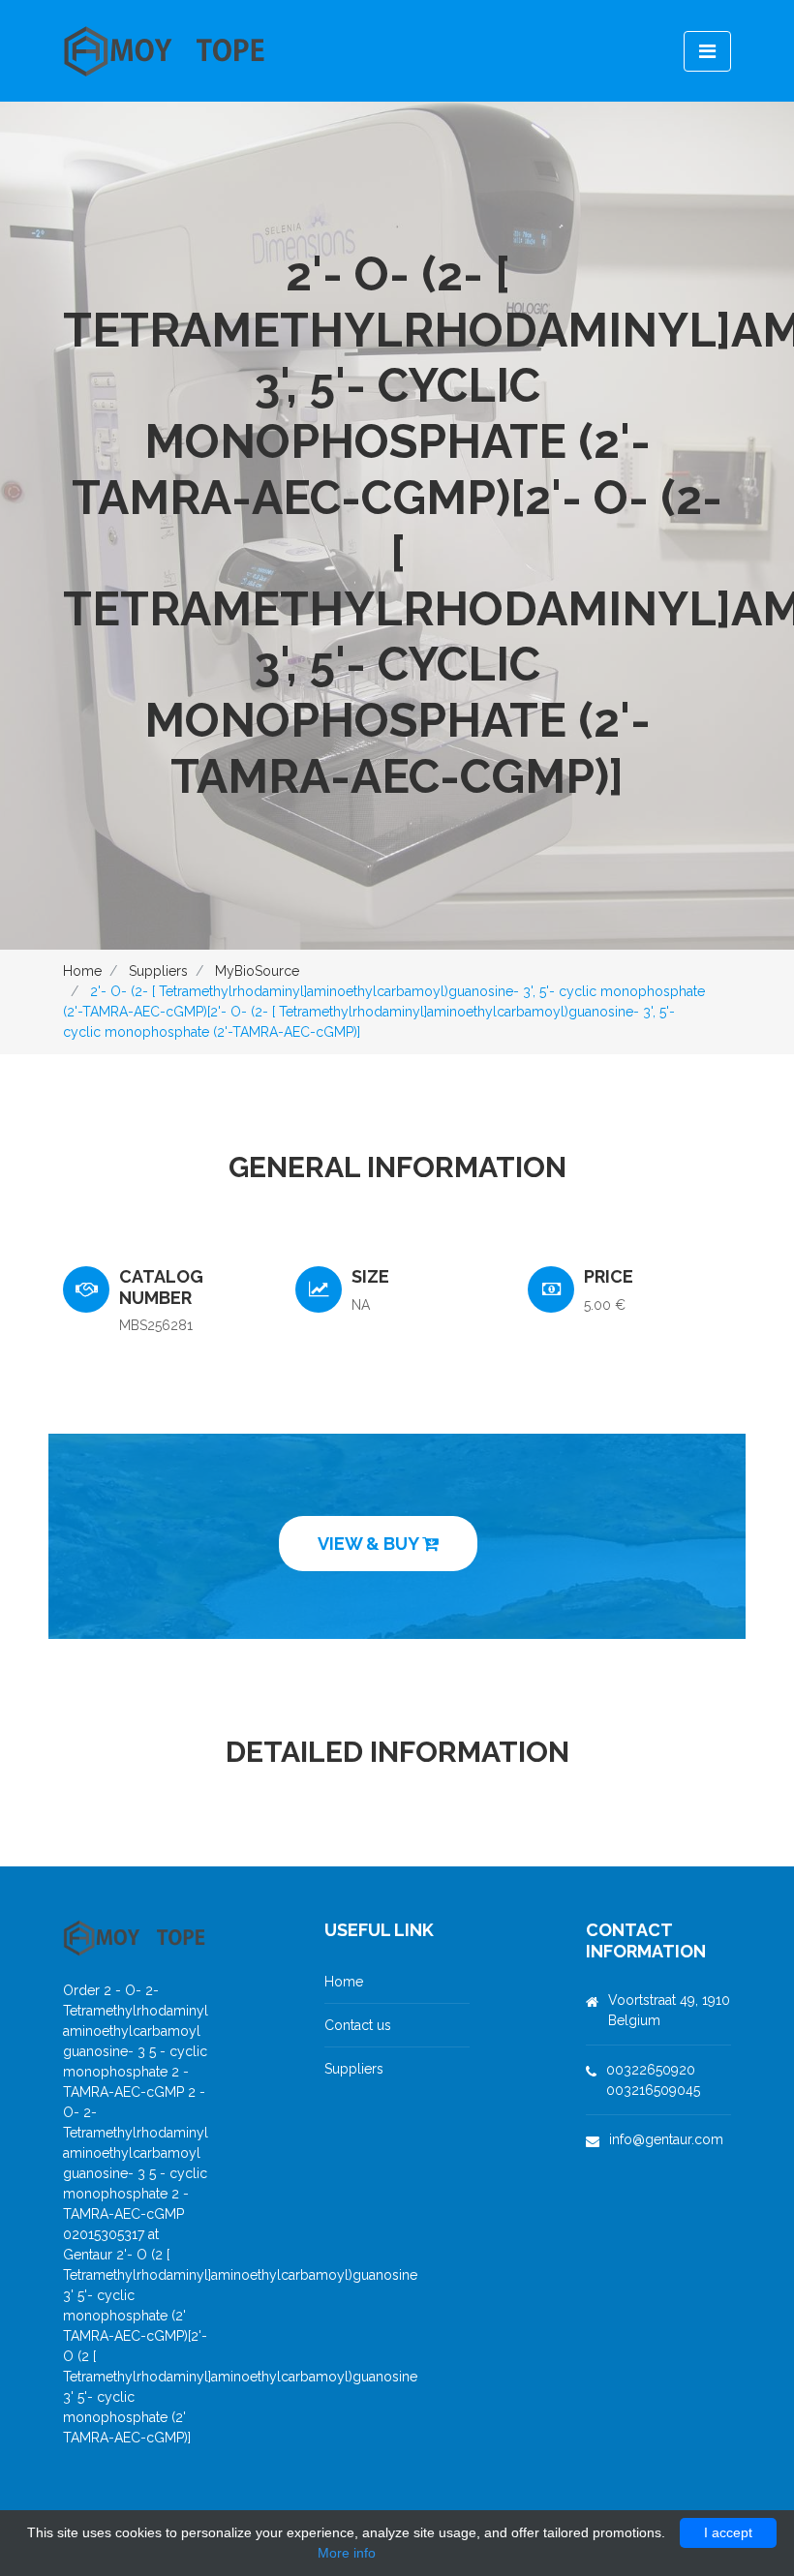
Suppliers (158, 971)
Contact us (358, 2025)
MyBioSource (257, 971)
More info (347, 2553)
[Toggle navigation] (707, 51)
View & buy (370, 1544)
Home (82, 971)
